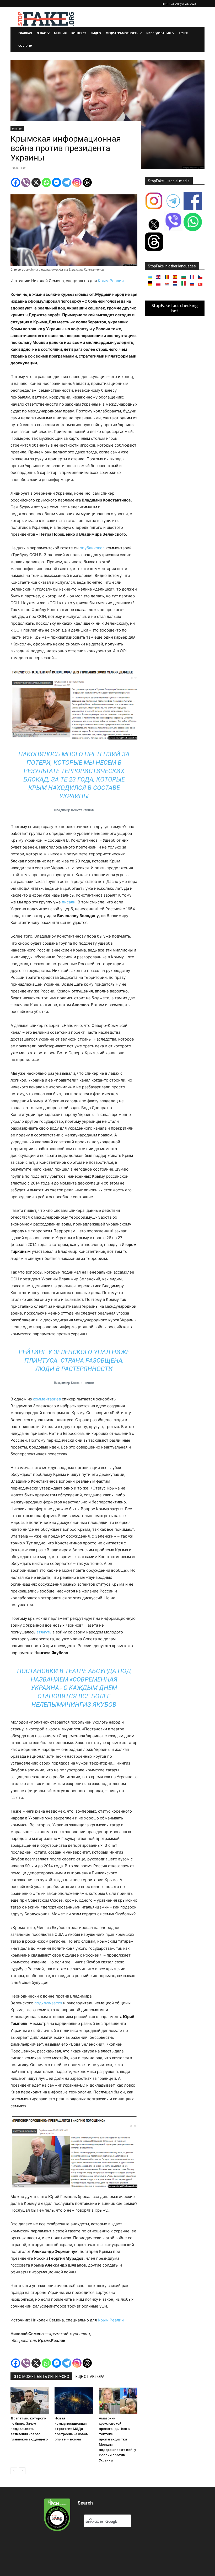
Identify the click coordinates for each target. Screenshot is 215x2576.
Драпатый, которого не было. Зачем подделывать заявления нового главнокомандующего (29, 2429)
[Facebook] (16, 182)
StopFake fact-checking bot (175, 308)
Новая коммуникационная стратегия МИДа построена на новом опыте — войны (72, 2429)
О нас (41, 33)
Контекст (79, 33)
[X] (36, 182)
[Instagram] (77, 182)
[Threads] (87, 182)
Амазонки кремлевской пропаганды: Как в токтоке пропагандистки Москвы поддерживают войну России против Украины (117, 2439)
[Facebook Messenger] (57, 182)
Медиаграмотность (122, 33)
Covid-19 (25, 46)
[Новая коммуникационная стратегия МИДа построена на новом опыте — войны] (74, 2401)
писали (69, 902)
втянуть (44, 1632)
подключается (48, 2003)
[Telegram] (67, 182)
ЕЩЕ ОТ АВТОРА (90, 2377)
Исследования (158, 33)
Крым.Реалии (111, 281)
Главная (25, 33)
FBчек (183, 33)
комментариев (47, 1399)
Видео (96, 33)
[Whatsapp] (46, 182)
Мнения (60, 33)
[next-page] (22, 2471)
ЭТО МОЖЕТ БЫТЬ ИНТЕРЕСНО (41, 2377)
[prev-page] (14, 2471)
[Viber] (26, 182)
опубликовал (92, 548)
